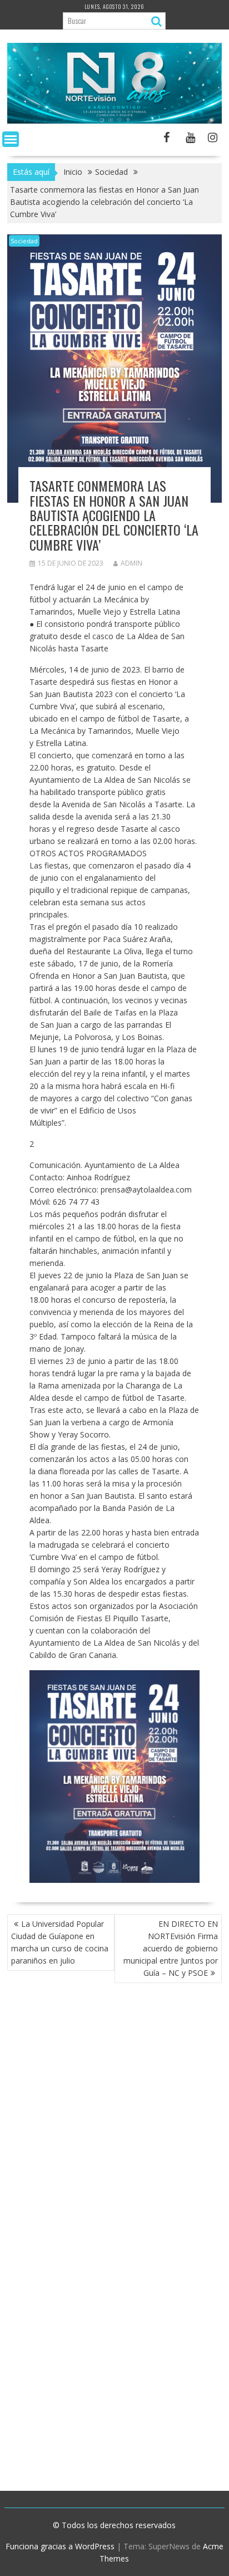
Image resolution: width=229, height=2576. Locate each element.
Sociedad (24, 241)
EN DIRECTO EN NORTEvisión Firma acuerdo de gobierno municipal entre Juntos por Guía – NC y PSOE (171, 1948)
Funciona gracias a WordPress (60, 2546)
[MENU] (11, 139)
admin (131, 563)
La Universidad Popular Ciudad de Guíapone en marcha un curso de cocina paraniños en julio (60, 1942)
